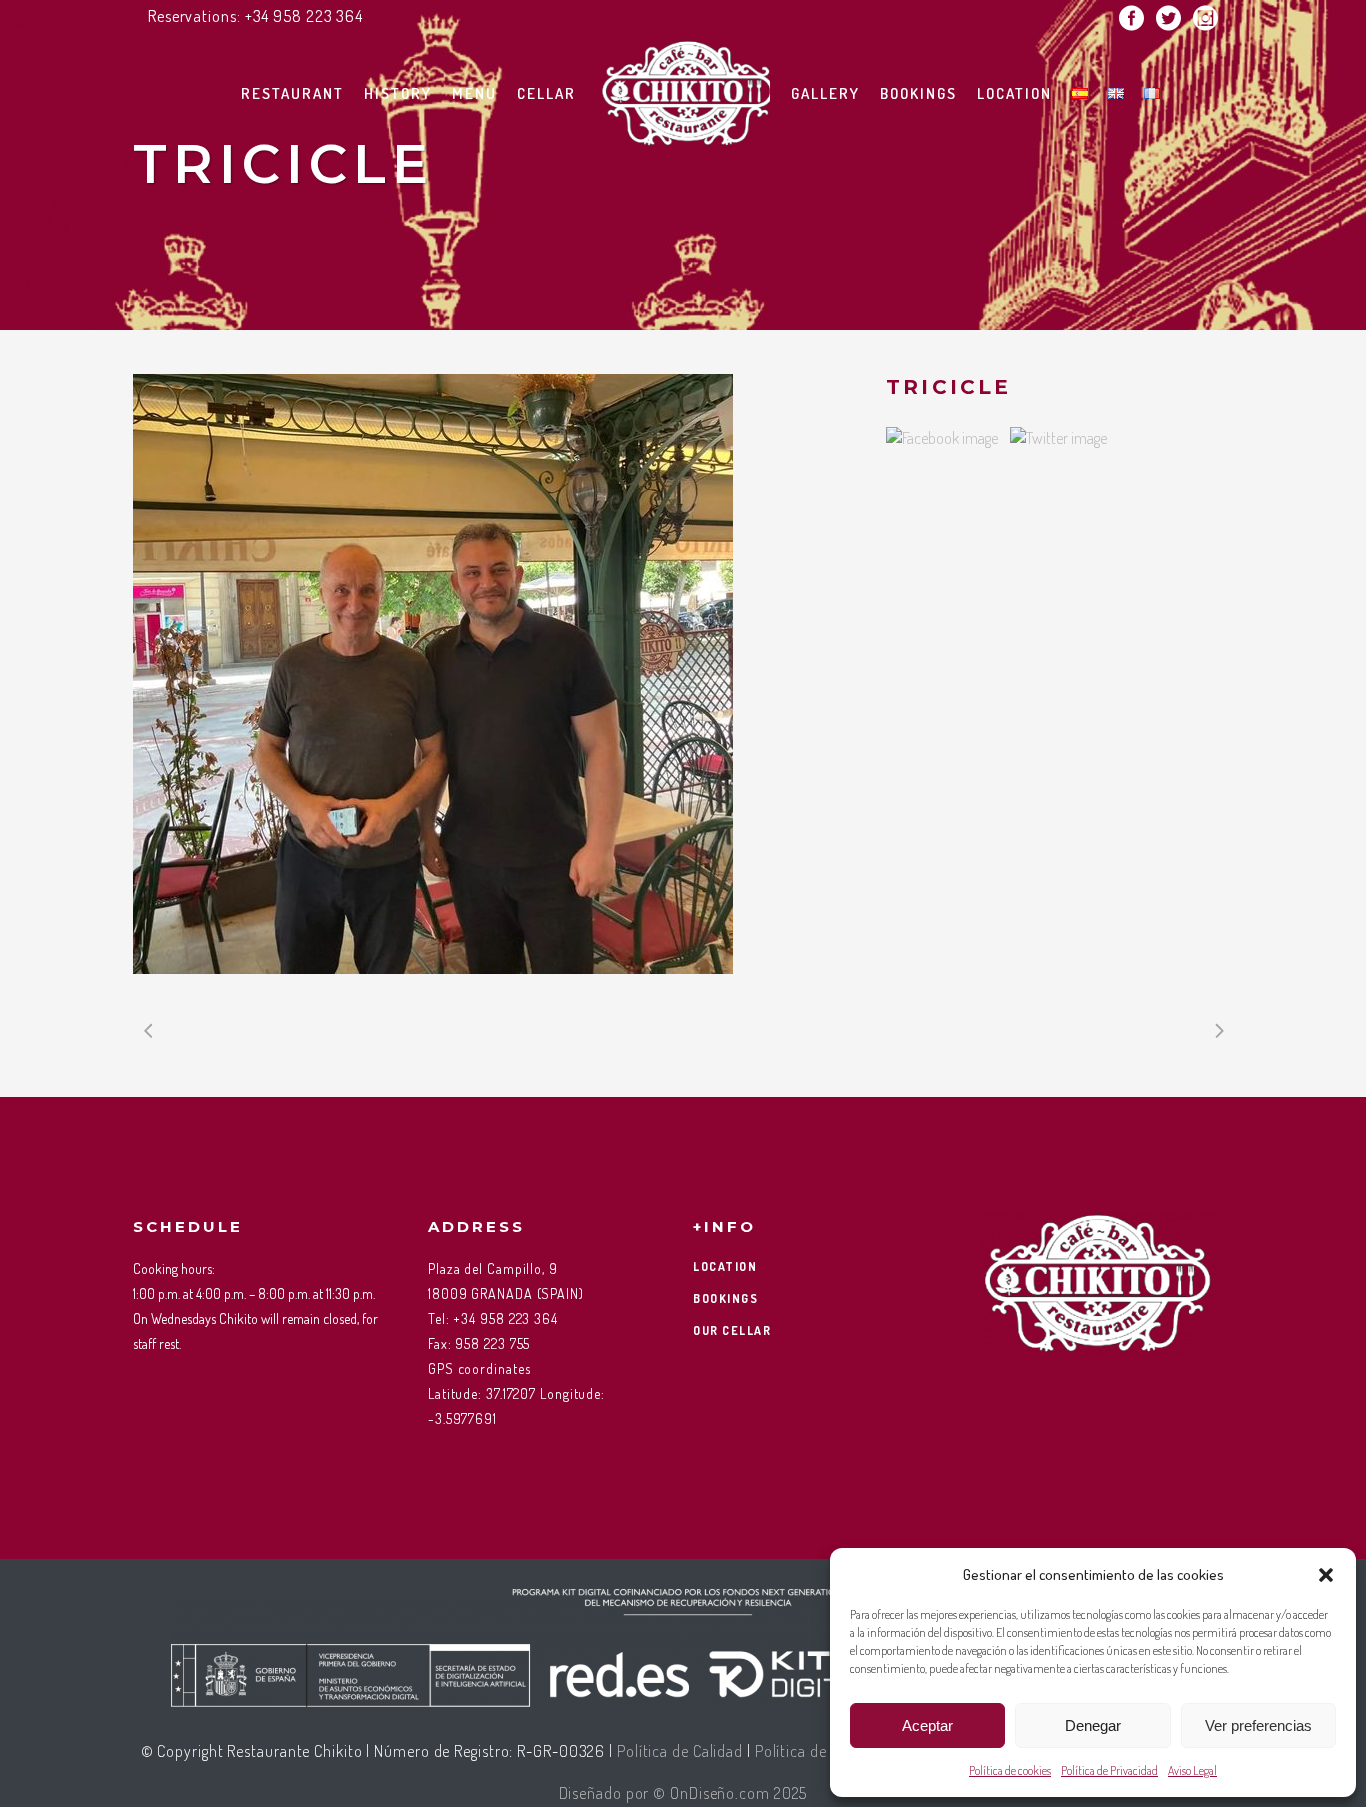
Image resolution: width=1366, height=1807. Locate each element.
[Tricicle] (489, 674)
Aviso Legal (1192, 1770)
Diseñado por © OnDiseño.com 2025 (683, 1793)
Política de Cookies (819, 1751)
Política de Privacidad (1109, 1770)
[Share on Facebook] (942, 438)
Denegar (1093, 1725)
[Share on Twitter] (1058, 438)
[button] (1326, 1575)
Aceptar (927, 1725)
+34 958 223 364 (304, 16)
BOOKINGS (725, 1298)
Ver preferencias (1258, 1725)
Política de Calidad (680, 1751)
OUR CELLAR (732, 1330)
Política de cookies (1010, 1770)
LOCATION (725, 1266)
